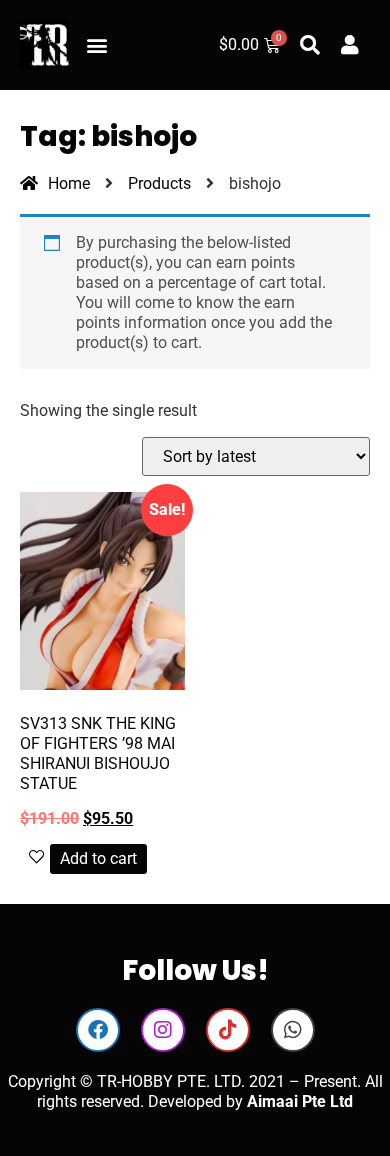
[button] (96, 45)
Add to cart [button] (98, 858)
